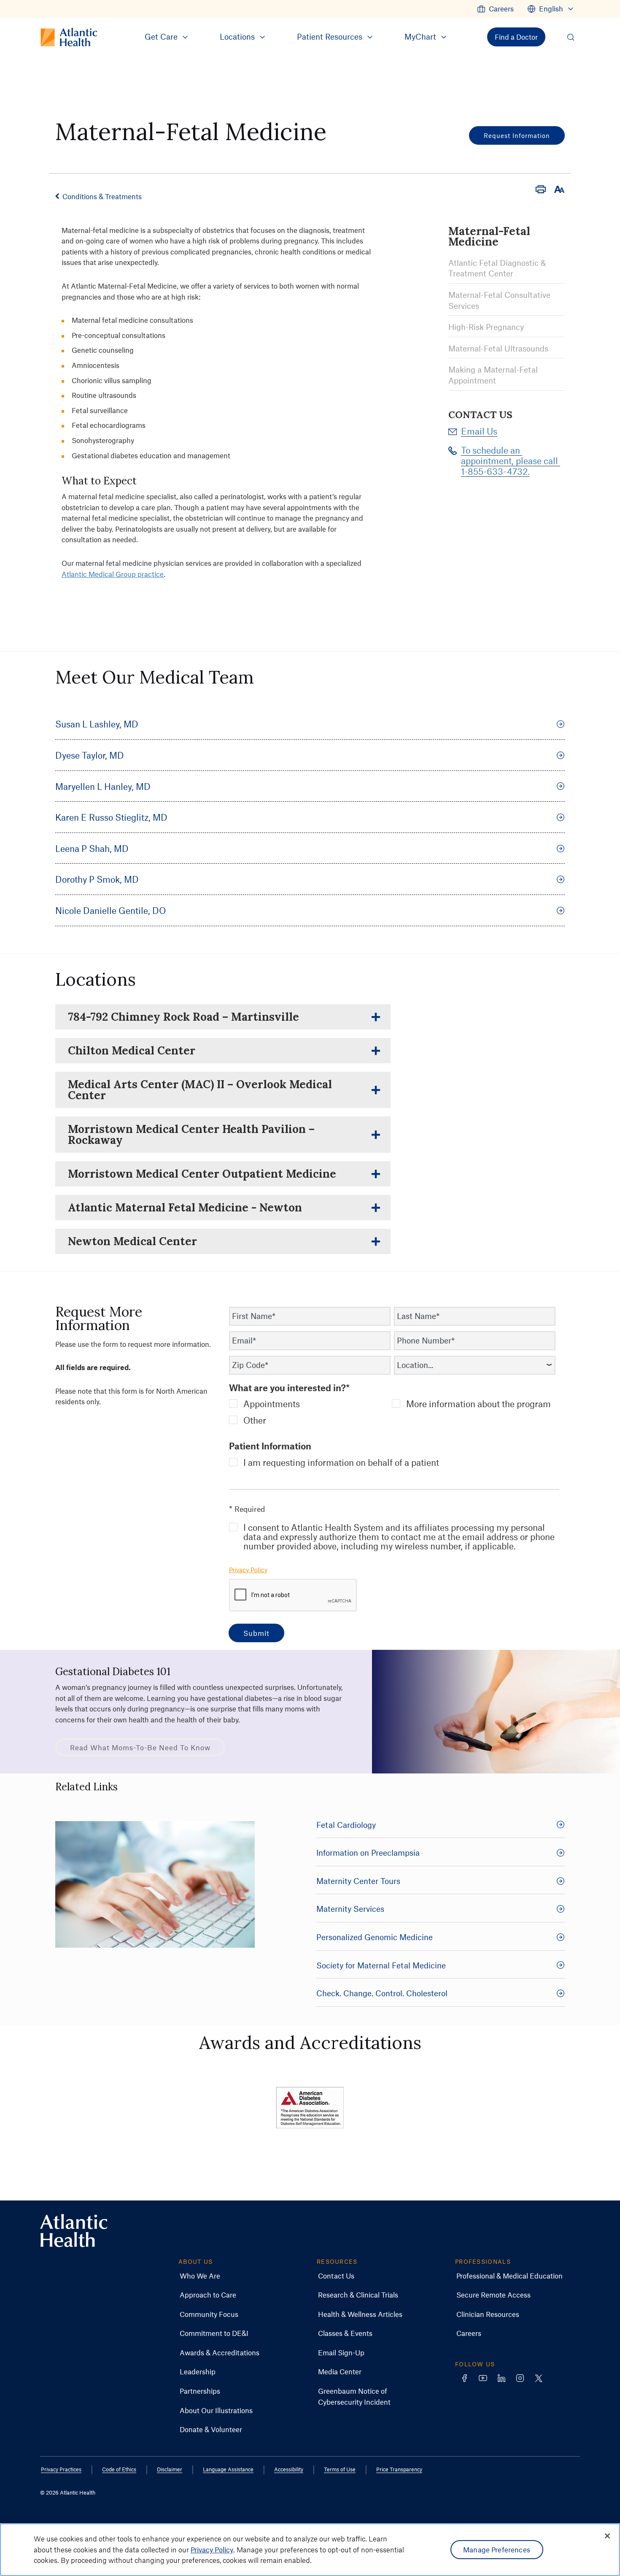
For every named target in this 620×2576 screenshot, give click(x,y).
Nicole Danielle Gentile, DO (111, 910)
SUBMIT (256, 1633)
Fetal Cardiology (346, 1825)
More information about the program (478, 1404)
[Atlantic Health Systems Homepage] (74, 2231)
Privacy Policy (248, 1570)
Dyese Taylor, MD (90, 755)
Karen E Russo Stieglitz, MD (111, 817)
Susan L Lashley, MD (97, 724)
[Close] (607, 2536)
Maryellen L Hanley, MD (103, 786)
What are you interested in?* (289, 1388)
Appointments (272, 1404)
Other (255, 1420)
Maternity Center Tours (358, 1881)
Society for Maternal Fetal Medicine (381, 1965)
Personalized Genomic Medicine (375, 1937)
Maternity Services (350, 1909)
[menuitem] (495, 9)
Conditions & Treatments (102, 196)
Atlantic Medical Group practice (113, 574)
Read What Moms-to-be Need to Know (140, 1747)
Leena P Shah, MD (92, 848)
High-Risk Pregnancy (486, 327)
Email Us (479, 431)
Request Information (517, 135)
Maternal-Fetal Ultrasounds (498, 348)
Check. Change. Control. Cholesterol (382, 1993)
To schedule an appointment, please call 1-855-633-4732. (511, 461)
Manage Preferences (497, 2549)
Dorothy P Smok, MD (97, 879)
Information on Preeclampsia (368, 1853)
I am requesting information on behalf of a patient (341, 1462)
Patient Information (270, 1446)
